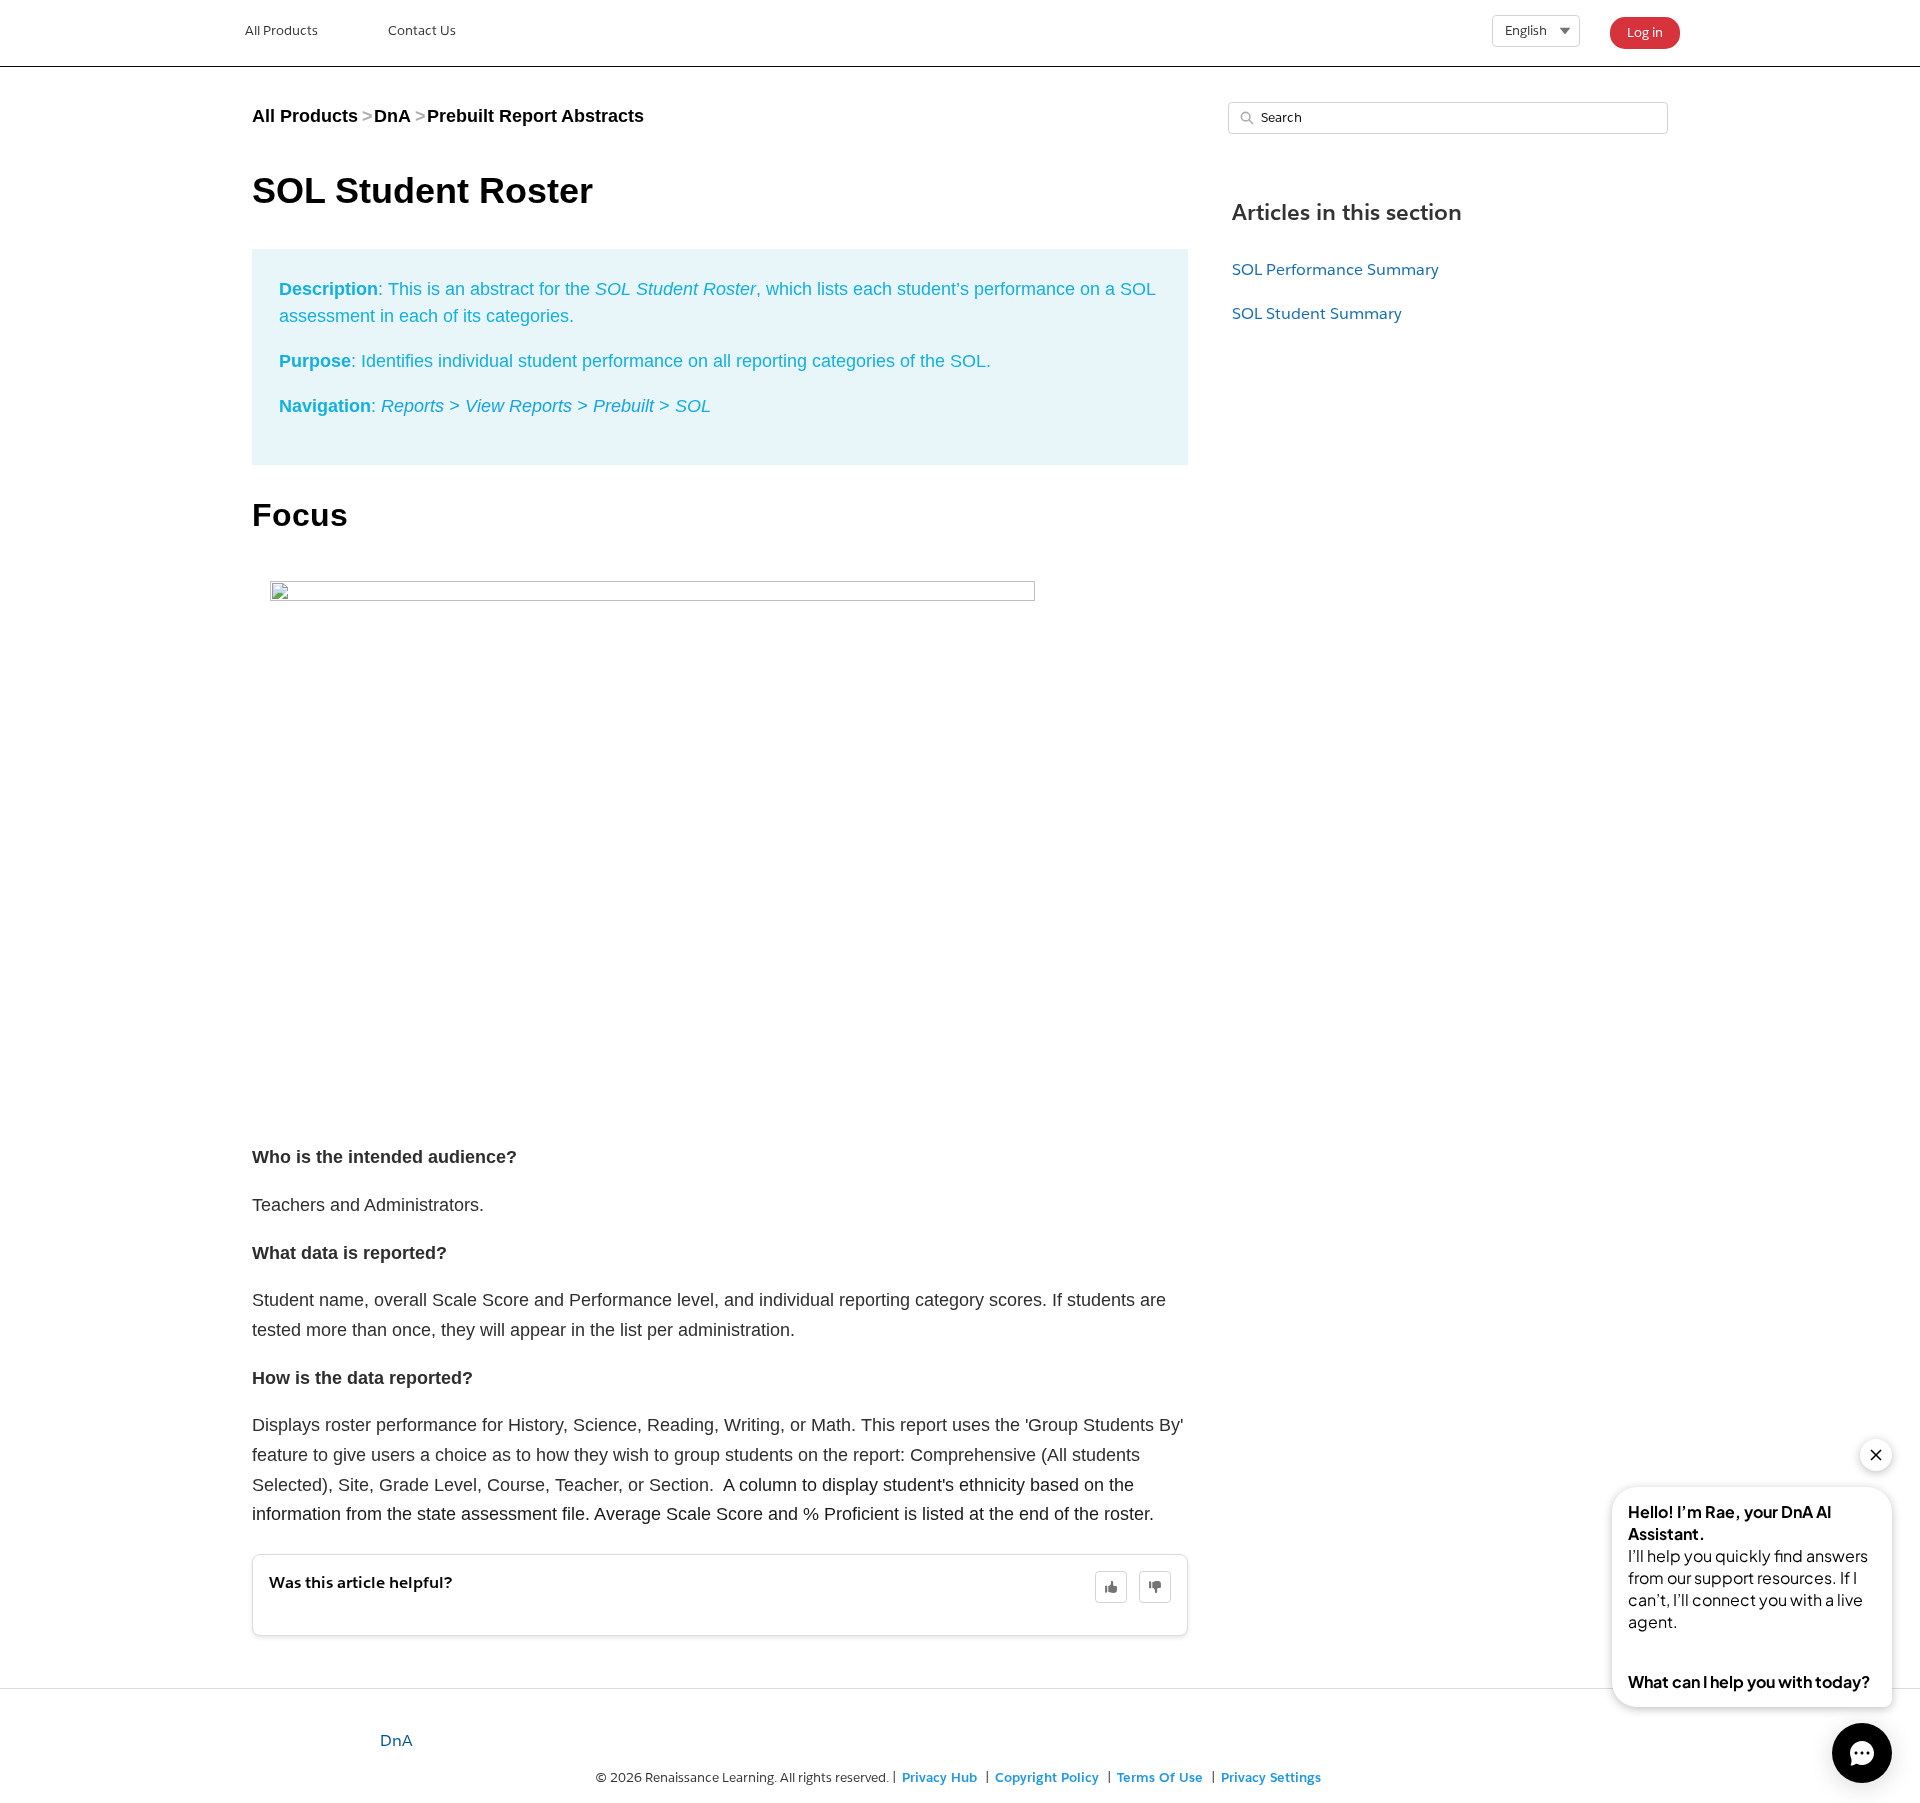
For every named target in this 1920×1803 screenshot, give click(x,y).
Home (281, 33)
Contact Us (422, 30)
